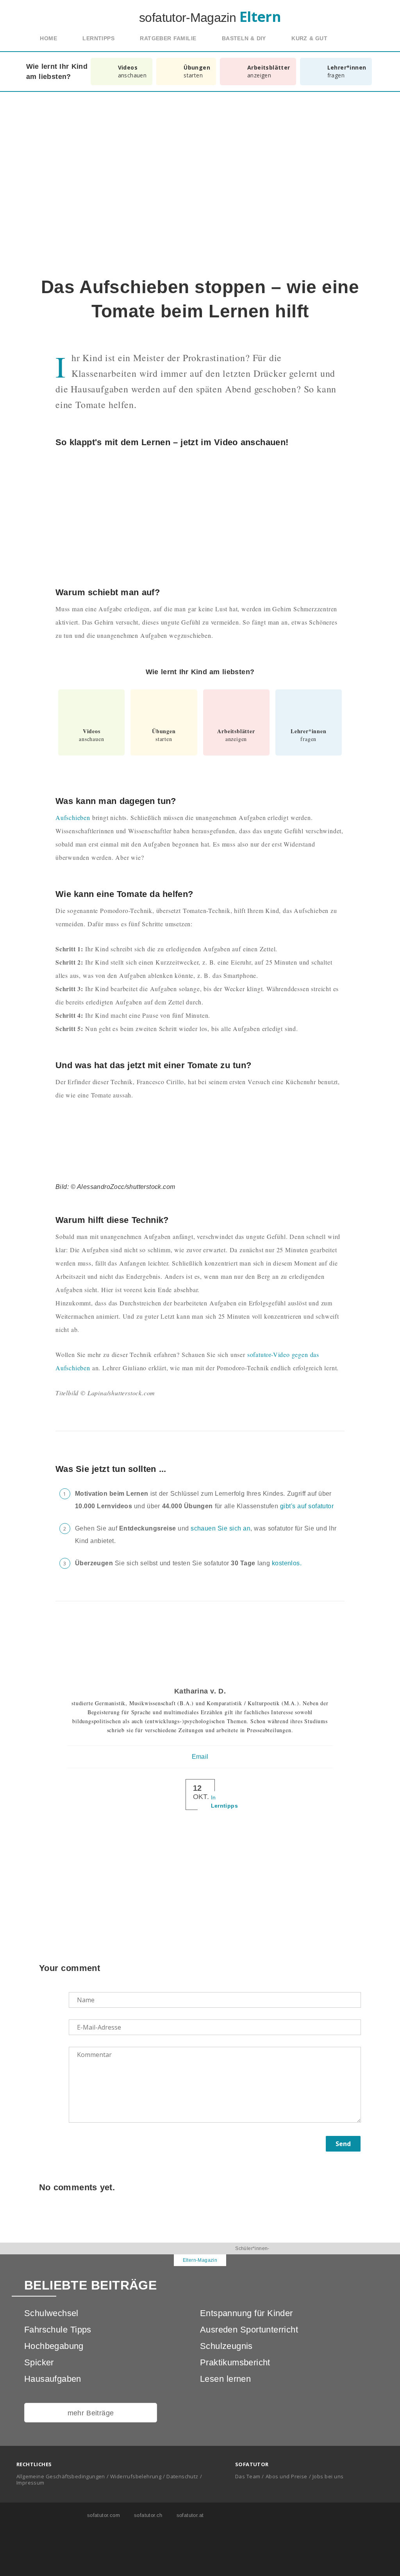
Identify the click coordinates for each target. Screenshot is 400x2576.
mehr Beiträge (91, 2413)
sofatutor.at (189, 2515)
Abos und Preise (287, 2476)
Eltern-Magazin (200, 2260)
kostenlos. (287, 1563)
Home (48, 38)
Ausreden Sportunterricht (249, 2330)
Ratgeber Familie (168, 38)
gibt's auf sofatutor (307, 1506)
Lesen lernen (225, 2379)
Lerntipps (98, 38)
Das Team (248, 2476)
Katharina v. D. (200, 1691)
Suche (357, 39)
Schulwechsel (51, 2313)
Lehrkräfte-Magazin (147, 2260)
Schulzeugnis (226, 2346)
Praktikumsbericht (235, 2362)
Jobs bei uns (328, 2476)
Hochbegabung (54, 2346)
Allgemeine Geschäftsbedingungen (61, 2476)
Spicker (39, 2362)
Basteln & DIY (244, 38)
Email (200, 1757)
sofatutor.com (103, 2515)
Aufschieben (73, 817)
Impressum (30, 2483)
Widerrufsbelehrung (136, 2476)
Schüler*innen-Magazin (252, 2254)
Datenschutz (182, 2476)
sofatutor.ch (147, 2515)
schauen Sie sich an (221, 1528)
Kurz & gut (309, 38)
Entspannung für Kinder (246, 2313)
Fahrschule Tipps (58, 2330)
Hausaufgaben (53, 2379)
